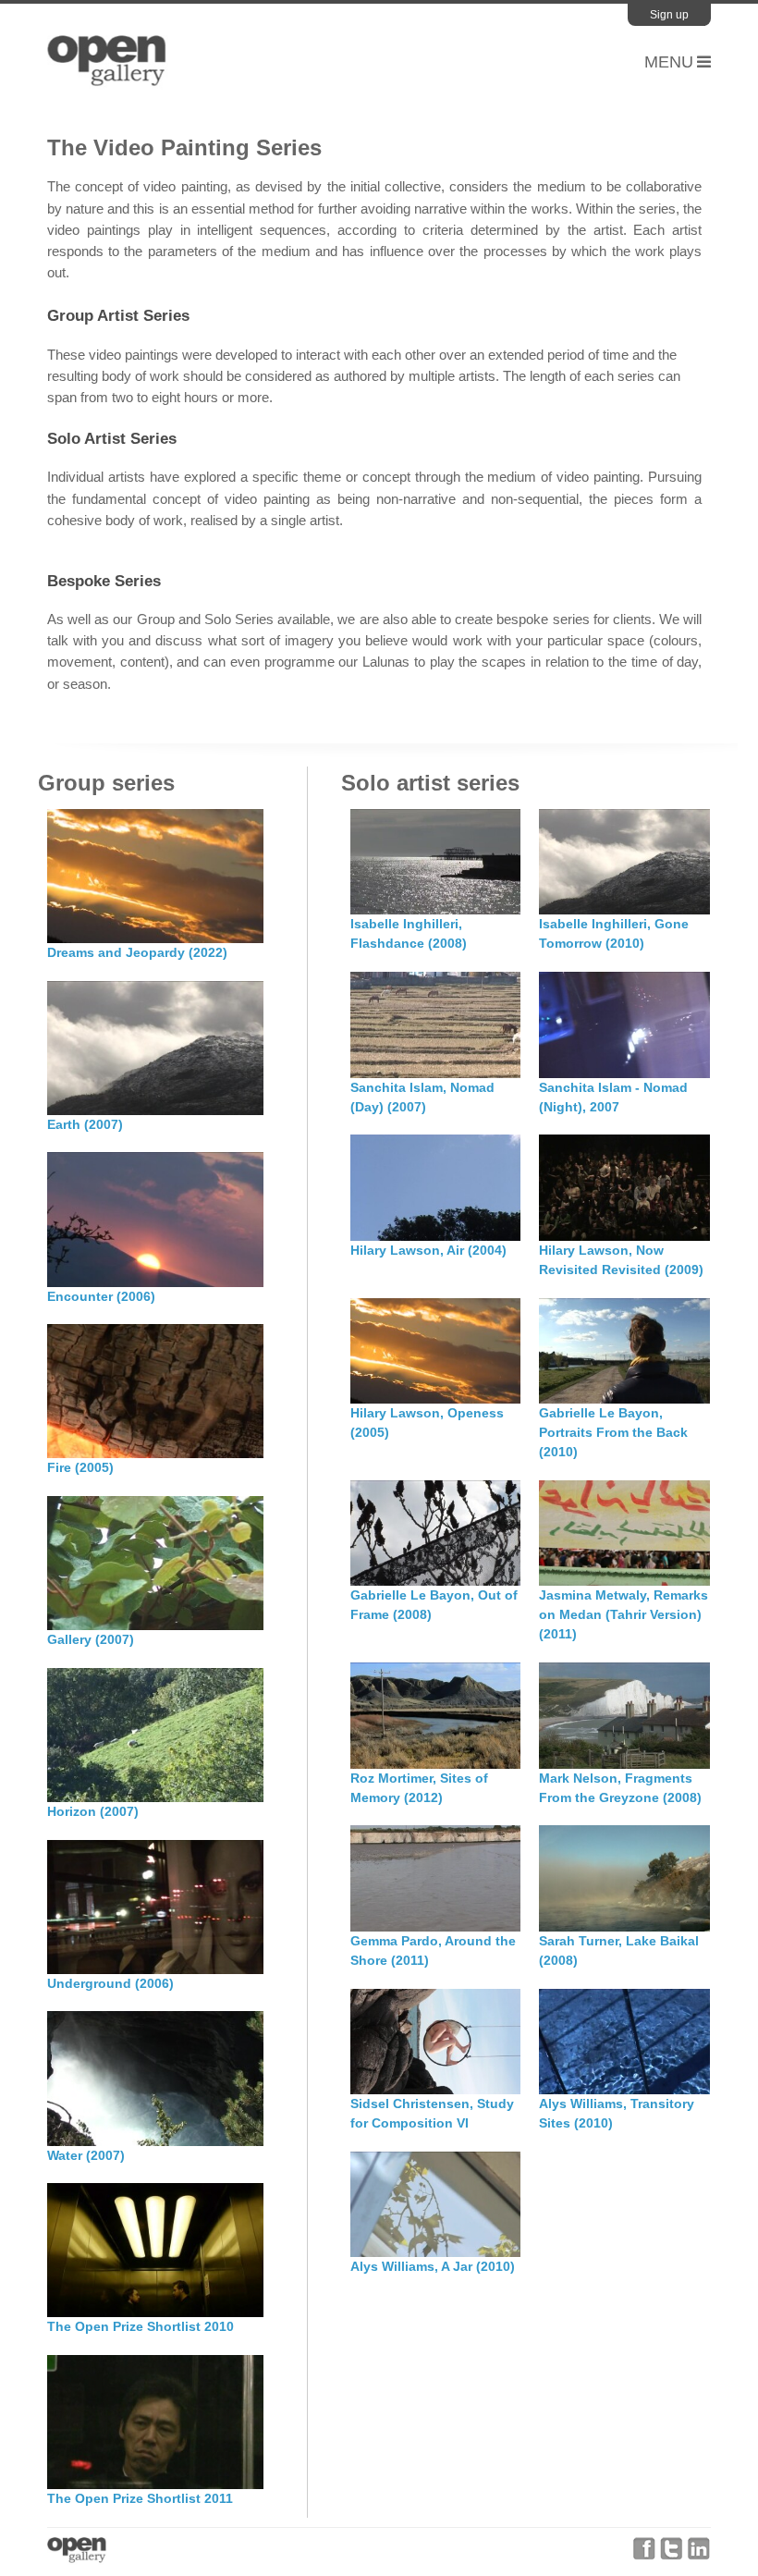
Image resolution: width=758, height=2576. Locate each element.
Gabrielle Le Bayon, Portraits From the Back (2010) (613, 1432)
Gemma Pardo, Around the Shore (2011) (433, 1950)
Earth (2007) (85, 1124)
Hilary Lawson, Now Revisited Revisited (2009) (621, 1260)
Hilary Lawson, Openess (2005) (427, 1423)
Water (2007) (86, 2155)
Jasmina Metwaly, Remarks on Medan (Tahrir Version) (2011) (624, 1614)
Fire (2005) (80, 1467)
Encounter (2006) (101, 1296)
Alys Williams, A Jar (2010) (433, 2266)
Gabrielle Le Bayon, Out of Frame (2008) (434, 1605)
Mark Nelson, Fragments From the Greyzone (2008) (620, 1788)
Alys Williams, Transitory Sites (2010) (617, 2113)
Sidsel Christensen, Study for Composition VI (432, 2113)
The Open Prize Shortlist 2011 (140, 2498)
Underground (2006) (110, 1983)
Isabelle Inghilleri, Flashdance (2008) (409, 933)
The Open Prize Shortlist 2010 (141, 2326)
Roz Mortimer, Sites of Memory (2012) (419, 1788)
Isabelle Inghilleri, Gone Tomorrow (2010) (614, 933)
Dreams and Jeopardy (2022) (137, 952)
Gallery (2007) (91, 1639)
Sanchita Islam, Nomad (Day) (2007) (422, 1097)
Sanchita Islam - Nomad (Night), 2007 (613, 1097)
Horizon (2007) (93, 1811)
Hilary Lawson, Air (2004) (428, 1250)
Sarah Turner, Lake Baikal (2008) (619, 1950)
